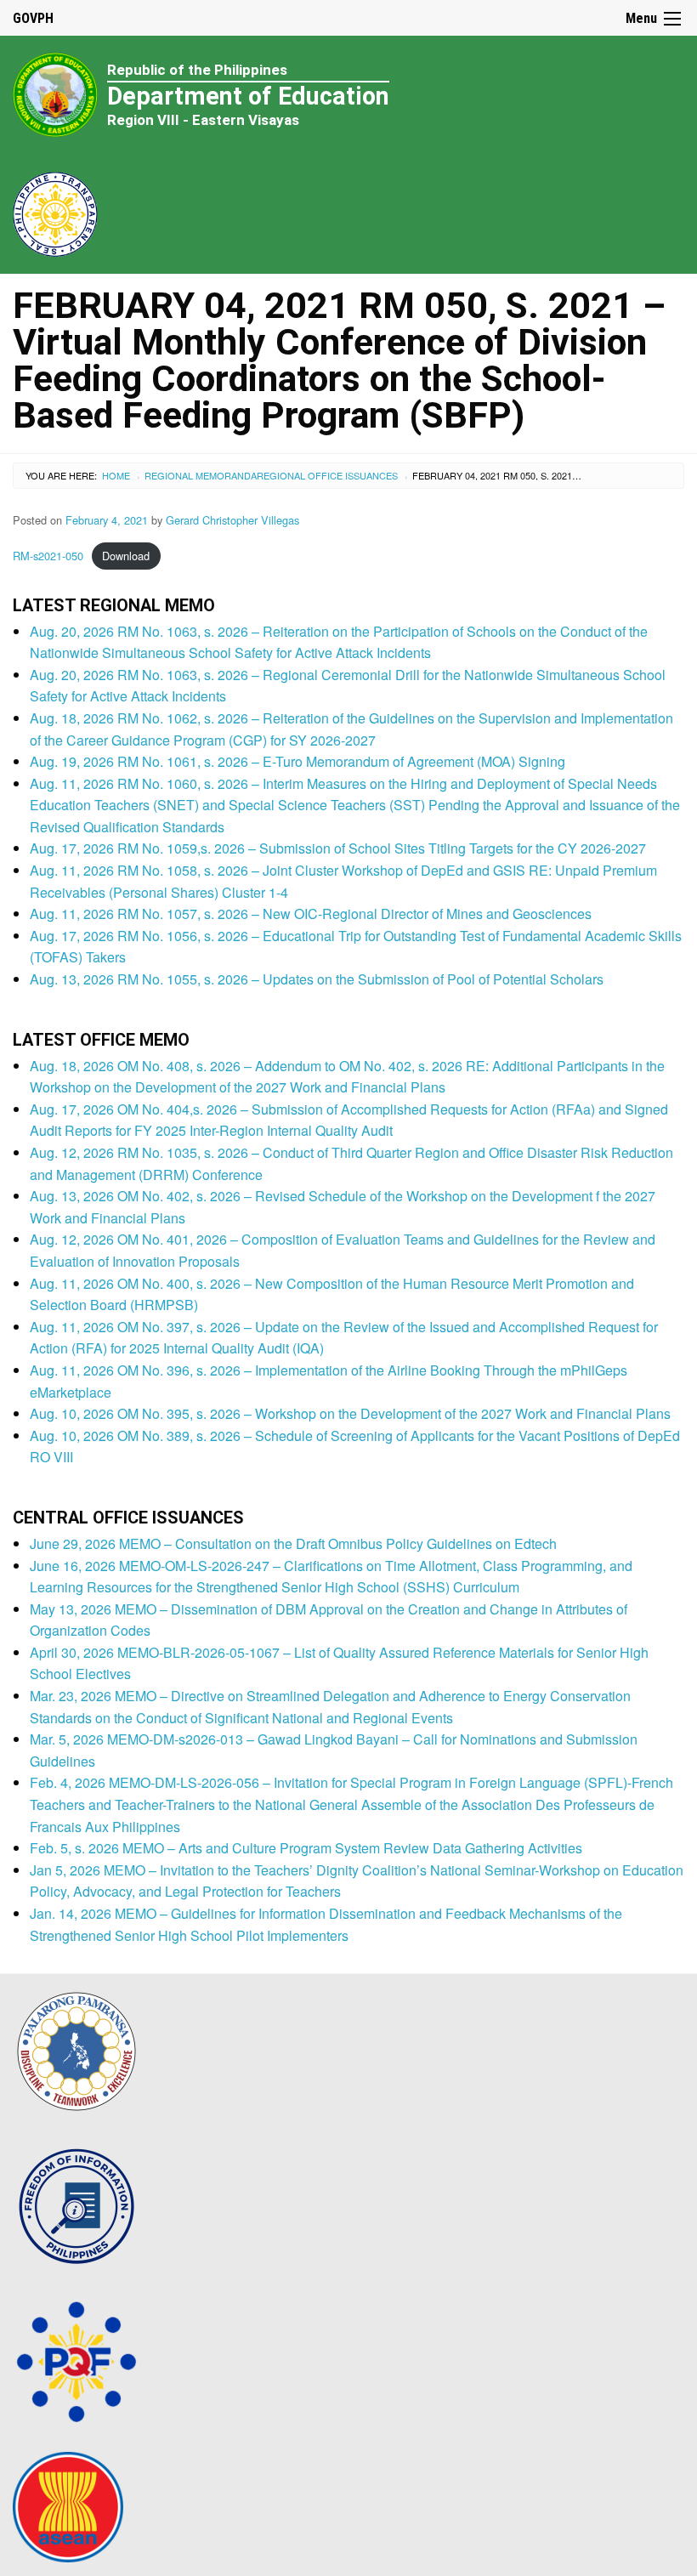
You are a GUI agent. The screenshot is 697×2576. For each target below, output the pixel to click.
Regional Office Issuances (327, 475)
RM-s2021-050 (48, 556)
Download (126, 556)
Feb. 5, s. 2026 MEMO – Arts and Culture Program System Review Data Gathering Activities (306, 1848)
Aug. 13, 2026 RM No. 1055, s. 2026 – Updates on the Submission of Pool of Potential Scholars (317, 979)
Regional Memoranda (201, 475)
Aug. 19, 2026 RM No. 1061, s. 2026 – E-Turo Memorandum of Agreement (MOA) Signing (297, 761)
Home (116, 475)
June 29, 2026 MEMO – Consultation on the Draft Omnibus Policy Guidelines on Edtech (293, 1543)
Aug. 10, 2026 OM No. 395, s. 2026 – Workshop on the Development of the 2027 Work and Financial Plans (350, 1413)
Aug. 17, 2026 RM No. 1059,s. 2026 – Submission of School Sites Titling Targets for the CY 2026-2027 (338, 848)
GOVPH (33, 18)
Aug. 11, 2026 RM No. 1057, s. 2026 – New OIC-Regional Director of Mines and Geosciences (311, 914)
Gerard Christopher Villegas (232, 520)
